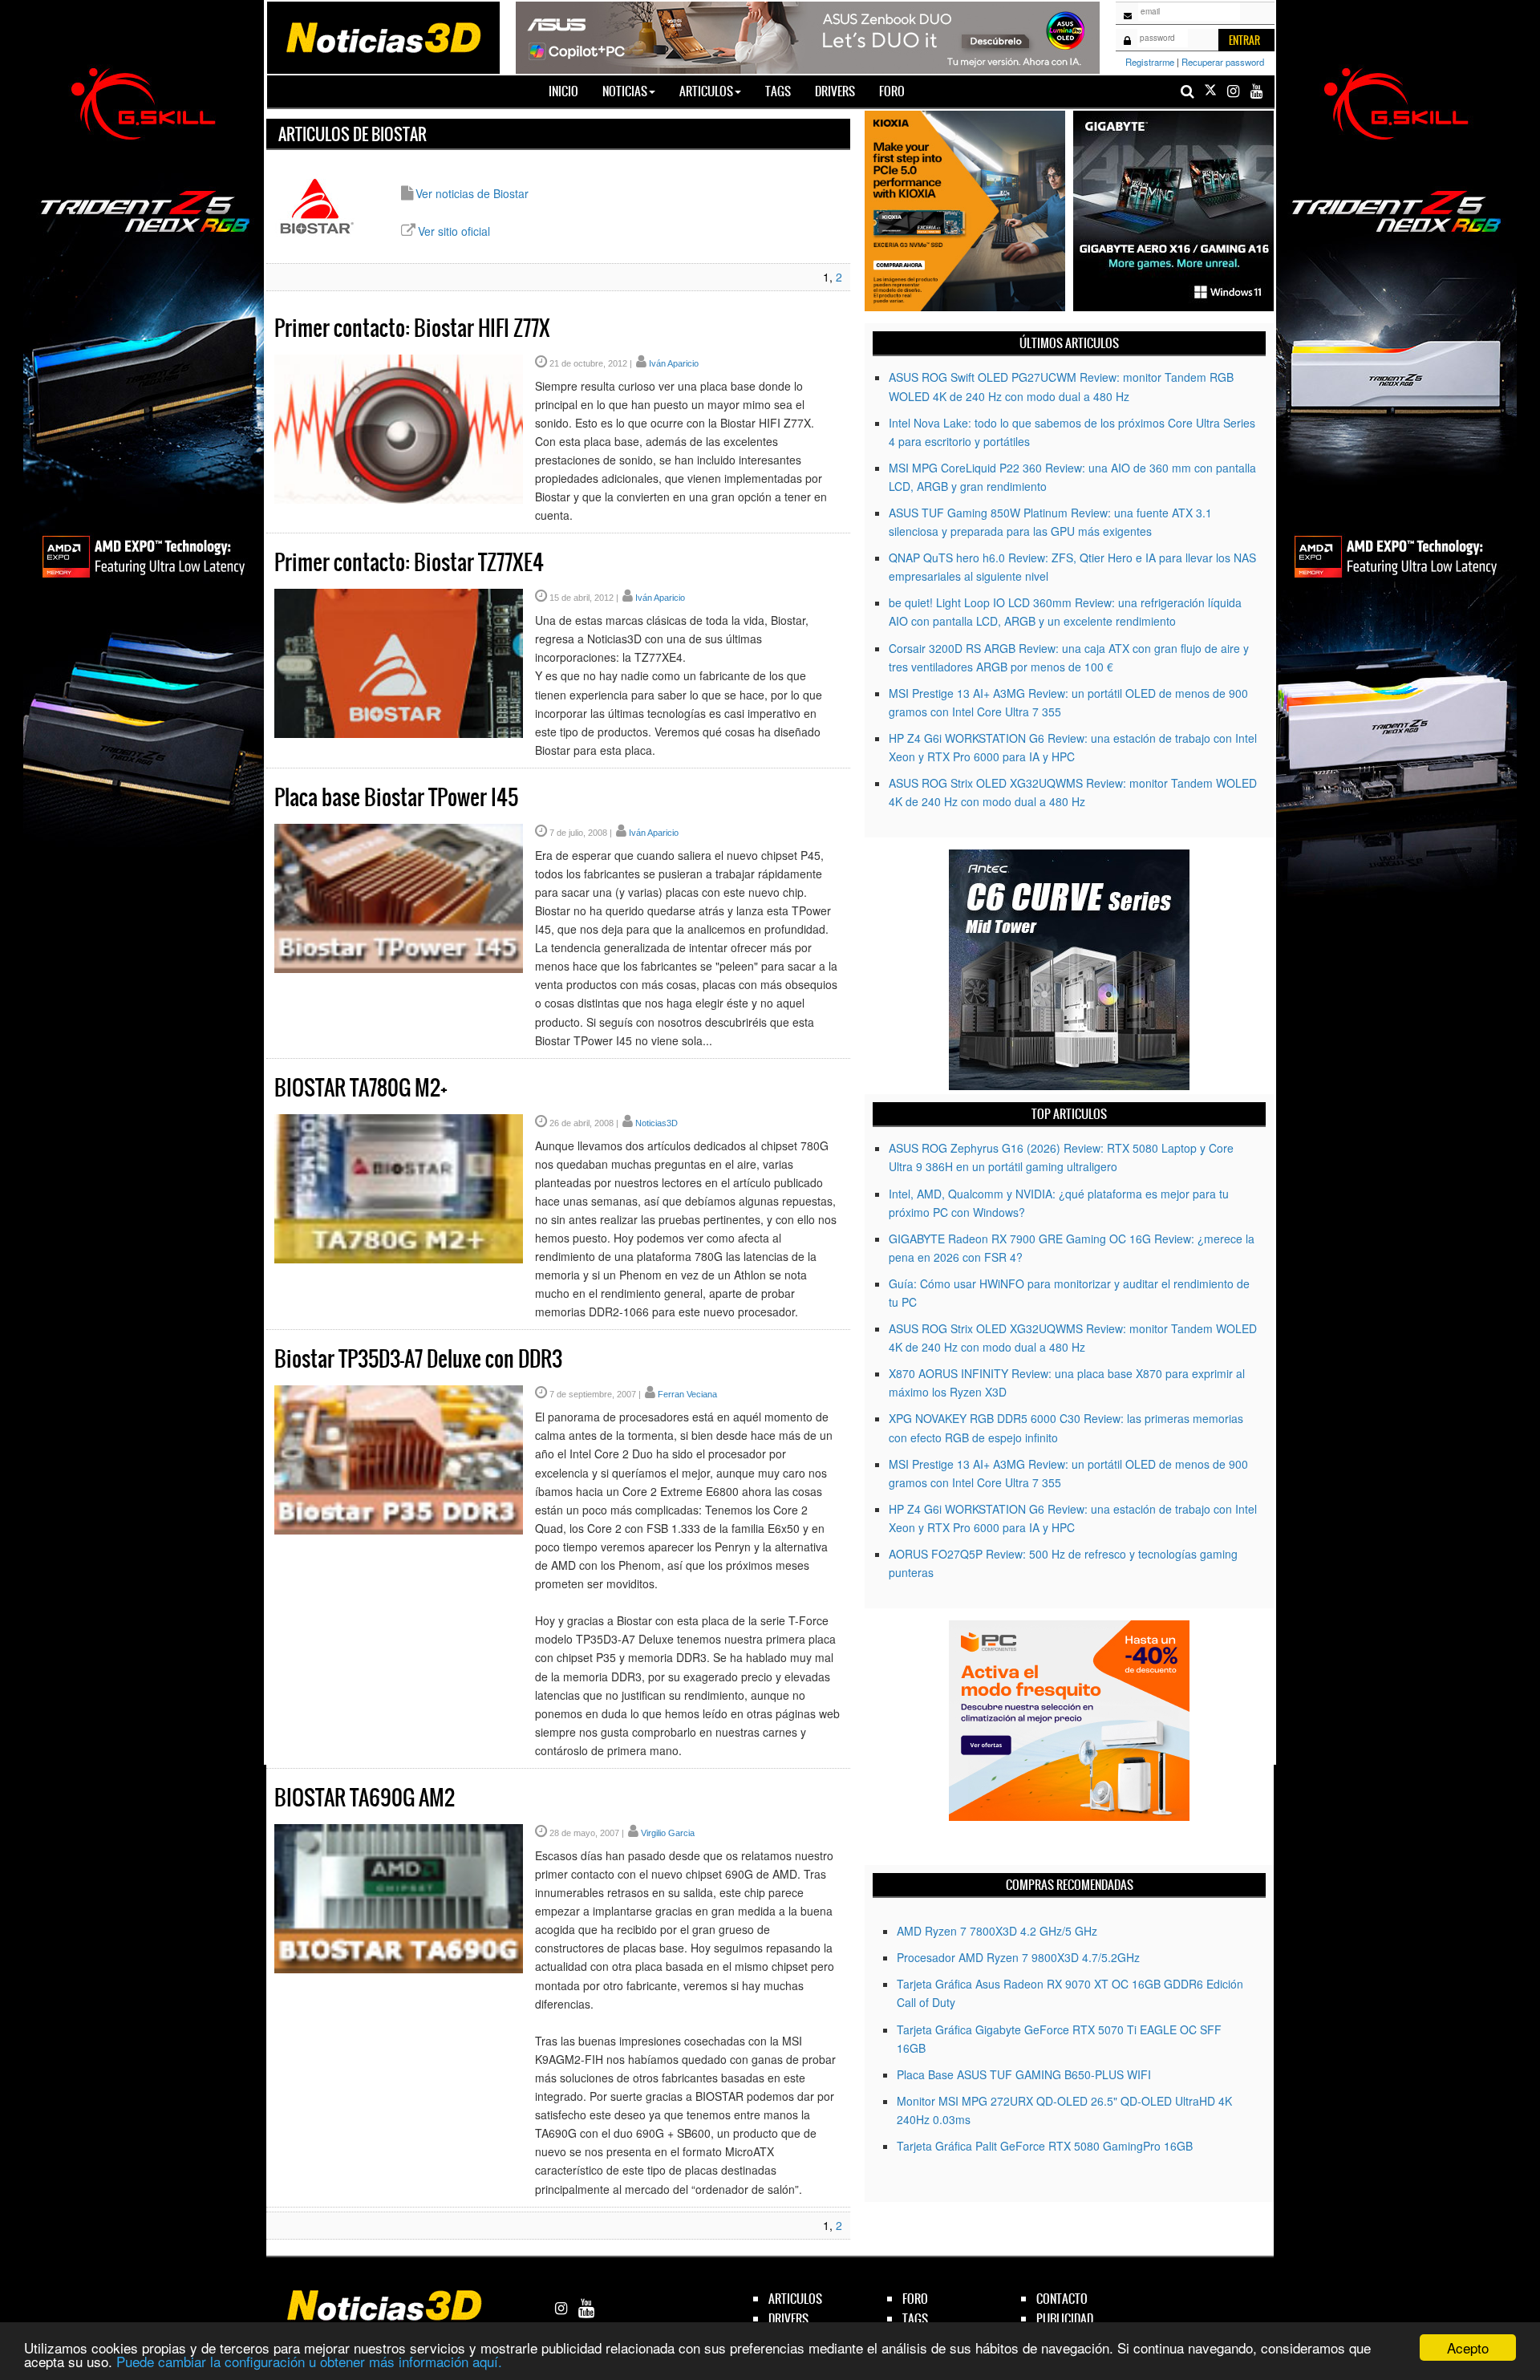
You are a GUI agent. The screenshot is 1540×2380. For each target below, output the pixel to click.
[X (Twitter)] (1210, 91)
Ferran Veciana (687, 1394)
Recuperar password (1223, 62)
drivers (788, 2319)
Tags (778, 91)
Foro (892, 91)
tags (915, 2319)
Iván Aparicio (674, 363)
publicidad (1065, 2319)
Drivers (835, 91)
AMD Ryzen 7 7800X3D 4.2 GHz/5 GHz (997, 1931)
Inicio (569, 91)
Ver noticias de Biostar (472, 193)
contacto (1062, 2299)
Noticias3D (657, 1123)
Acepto (1468, 2348)
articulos (795, 2299)
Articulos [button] (706, 91)
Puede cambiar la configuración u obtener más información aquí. (309, 2361)
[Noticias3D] (383, 36)
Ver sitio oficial (454, 231)
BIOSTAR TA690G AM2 (365, 1798)
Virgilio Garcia (668, 1833)
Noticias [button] (625, 91)
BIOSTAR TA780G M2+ (361, 1088)
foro (915, 2299)
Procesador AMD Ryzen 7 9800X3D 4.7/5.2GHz (1018, 1957)
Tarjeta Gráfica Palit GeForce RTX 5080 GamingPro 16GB (1045, 2146)
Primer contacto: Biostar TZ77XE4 (409, 562)
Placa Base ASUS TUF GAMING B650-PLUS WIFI (1024, 2074)
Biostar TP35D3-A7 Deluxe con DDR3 (418, 1359)
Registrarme (1150, 62)
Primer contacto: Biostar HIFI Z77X (412, 328)
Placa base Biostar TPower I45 (396, 797)
